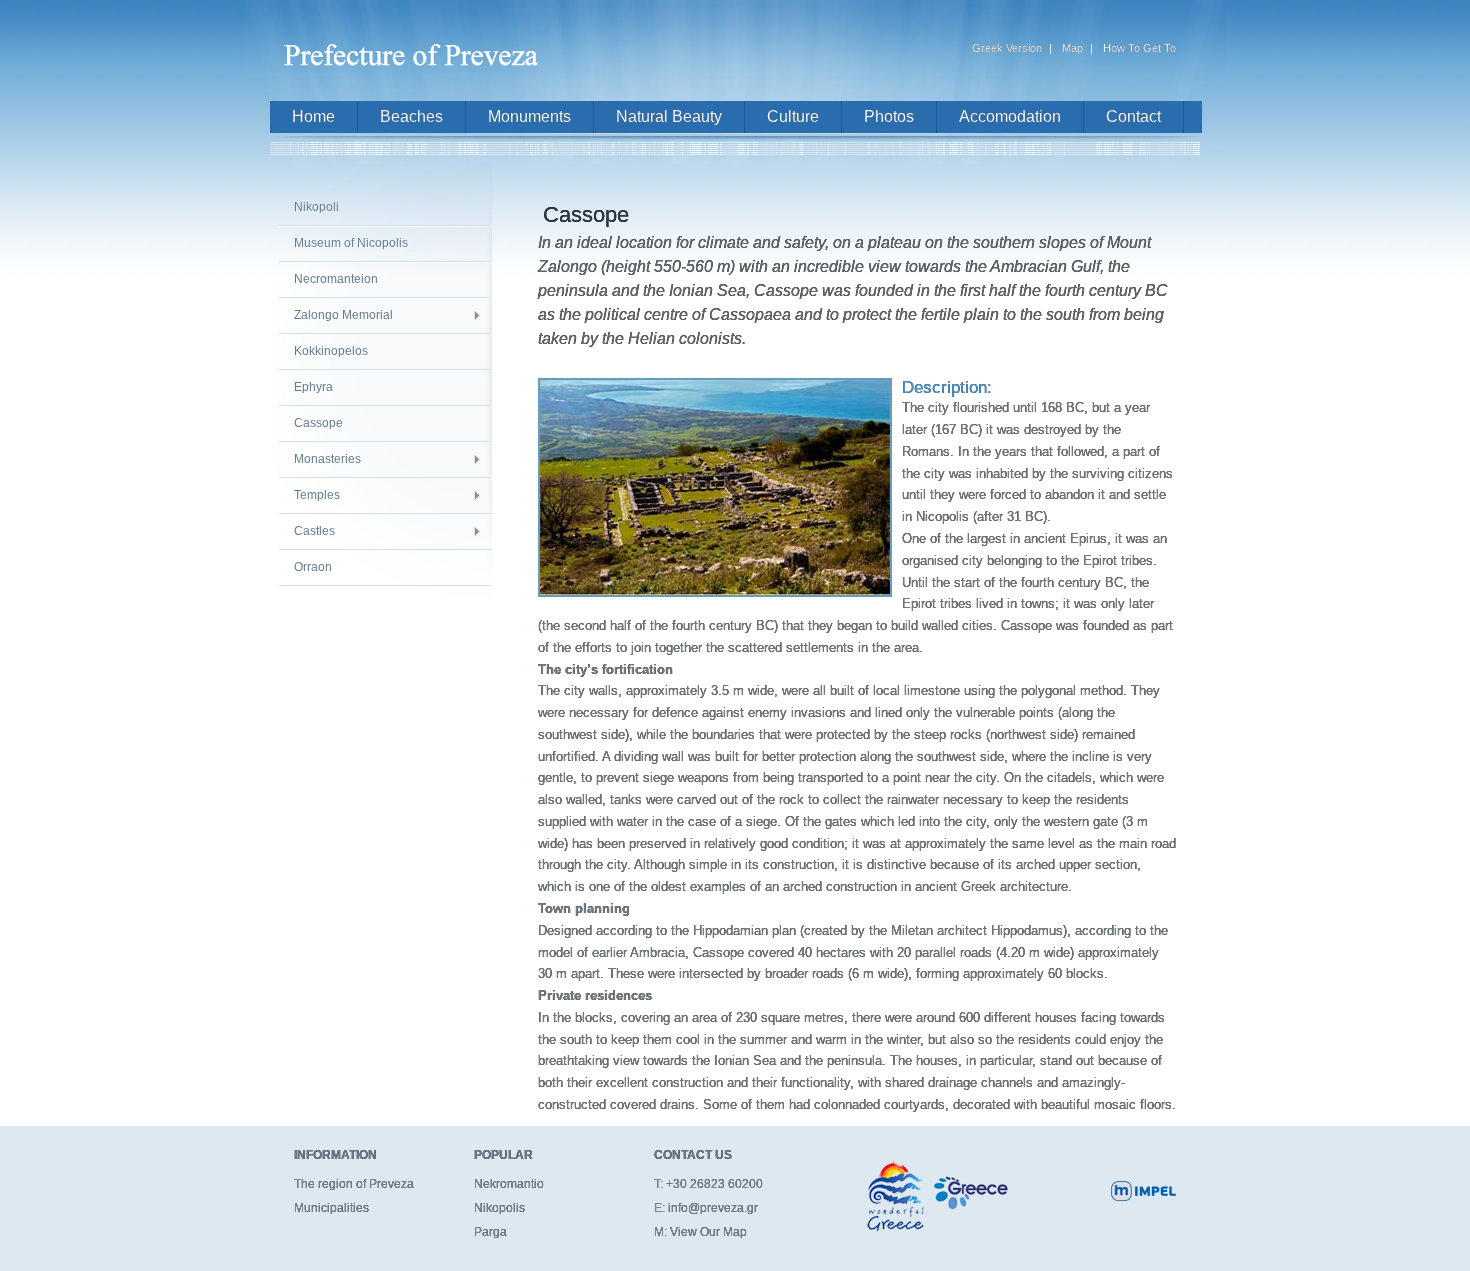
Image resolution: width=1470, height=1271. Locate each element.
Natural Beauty (669, 116)
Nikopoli (316, 207)
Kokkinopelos (331, 351)
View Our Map (708, 1232)
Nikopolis (499, 1208)
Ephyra (313, 387)
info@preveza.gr (713, 1208)
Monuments (529, 116)
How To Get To (1139, 48)
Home (313, 116)
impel (1143, 1191)
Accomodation (1010, 116)
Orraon (313, 567)
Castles (314, 531)
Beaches (411, 116)
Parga (490, 1232)
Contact (1133, 116)
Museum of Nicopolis (351, 243)
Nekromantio (509, 1184)
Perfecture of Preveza (415, 46)
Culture (793, 116)
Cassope (318, 423)
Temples (317, 495)
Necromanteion (336, 279)
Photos (889, 116)
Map (1072, 48)
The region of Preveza (354, 1184)
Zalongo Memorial (343, 315)
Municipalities (331, 1208)
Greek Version (1007, 48)
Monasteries (327, 459)
